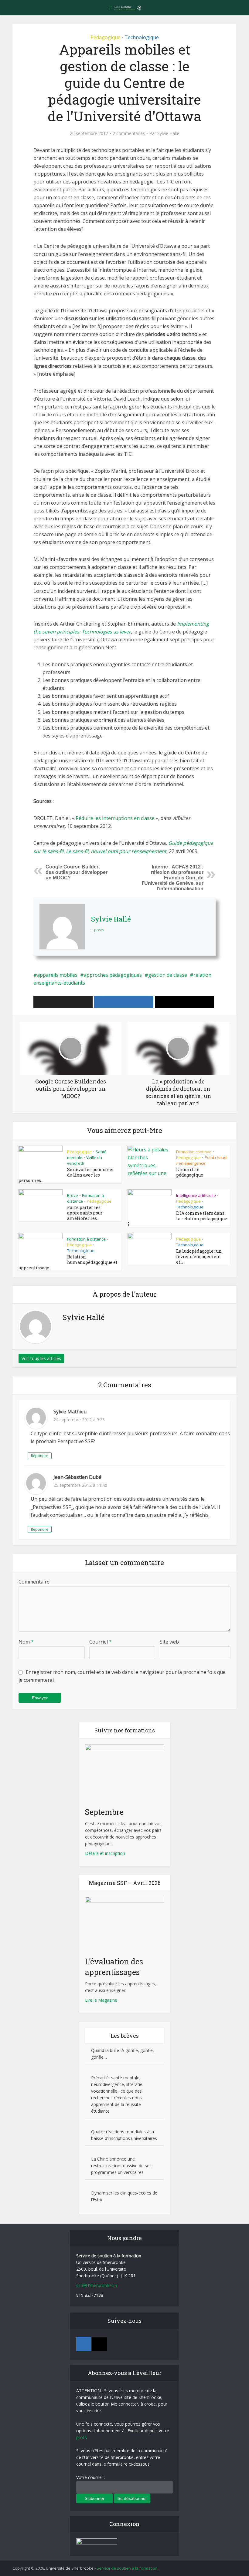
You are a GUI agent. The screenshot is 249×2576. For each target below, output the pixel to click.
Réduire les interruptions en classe (115, 818)
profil (81, 2437)
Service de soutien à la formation (127, 2568)
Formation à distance (86, 1239)
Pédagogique (106, 37)
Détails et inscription (105, 1853)
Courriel (101, 1642)
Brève (73, 1195)
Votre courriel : (90, 2477)
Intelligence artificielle (196, 1195)
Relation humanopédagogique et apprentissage (68, 1262)
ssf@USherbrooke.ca (97, 2285)
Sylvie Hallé (168, 133)
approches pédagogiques (113, 975)
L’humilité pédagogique (190, 1172)
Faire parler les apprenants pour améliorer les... (85, 1213)
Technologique (142, 37)
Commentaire (34, 1582)
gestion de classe (168, 975)
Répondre (40, 1456)
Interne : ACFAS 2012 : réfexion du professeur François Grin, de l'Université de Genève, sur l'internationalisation (173, 878)
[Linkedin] (84, 2344)
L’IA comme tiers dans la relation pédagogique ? (177, 1219)
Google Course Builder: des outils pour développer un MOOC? (77, 872)
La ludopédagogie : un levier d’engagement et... (199, 1256)
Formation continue (194, 1152)
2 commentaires (129, 133)
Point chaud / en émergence (201, 1160)
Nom (26, 1642)
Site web (169, 1642)
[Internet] (100, 2344)
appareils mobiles (57, 975)
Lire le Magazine (101, 2000)
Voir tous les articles (41, 1358)
